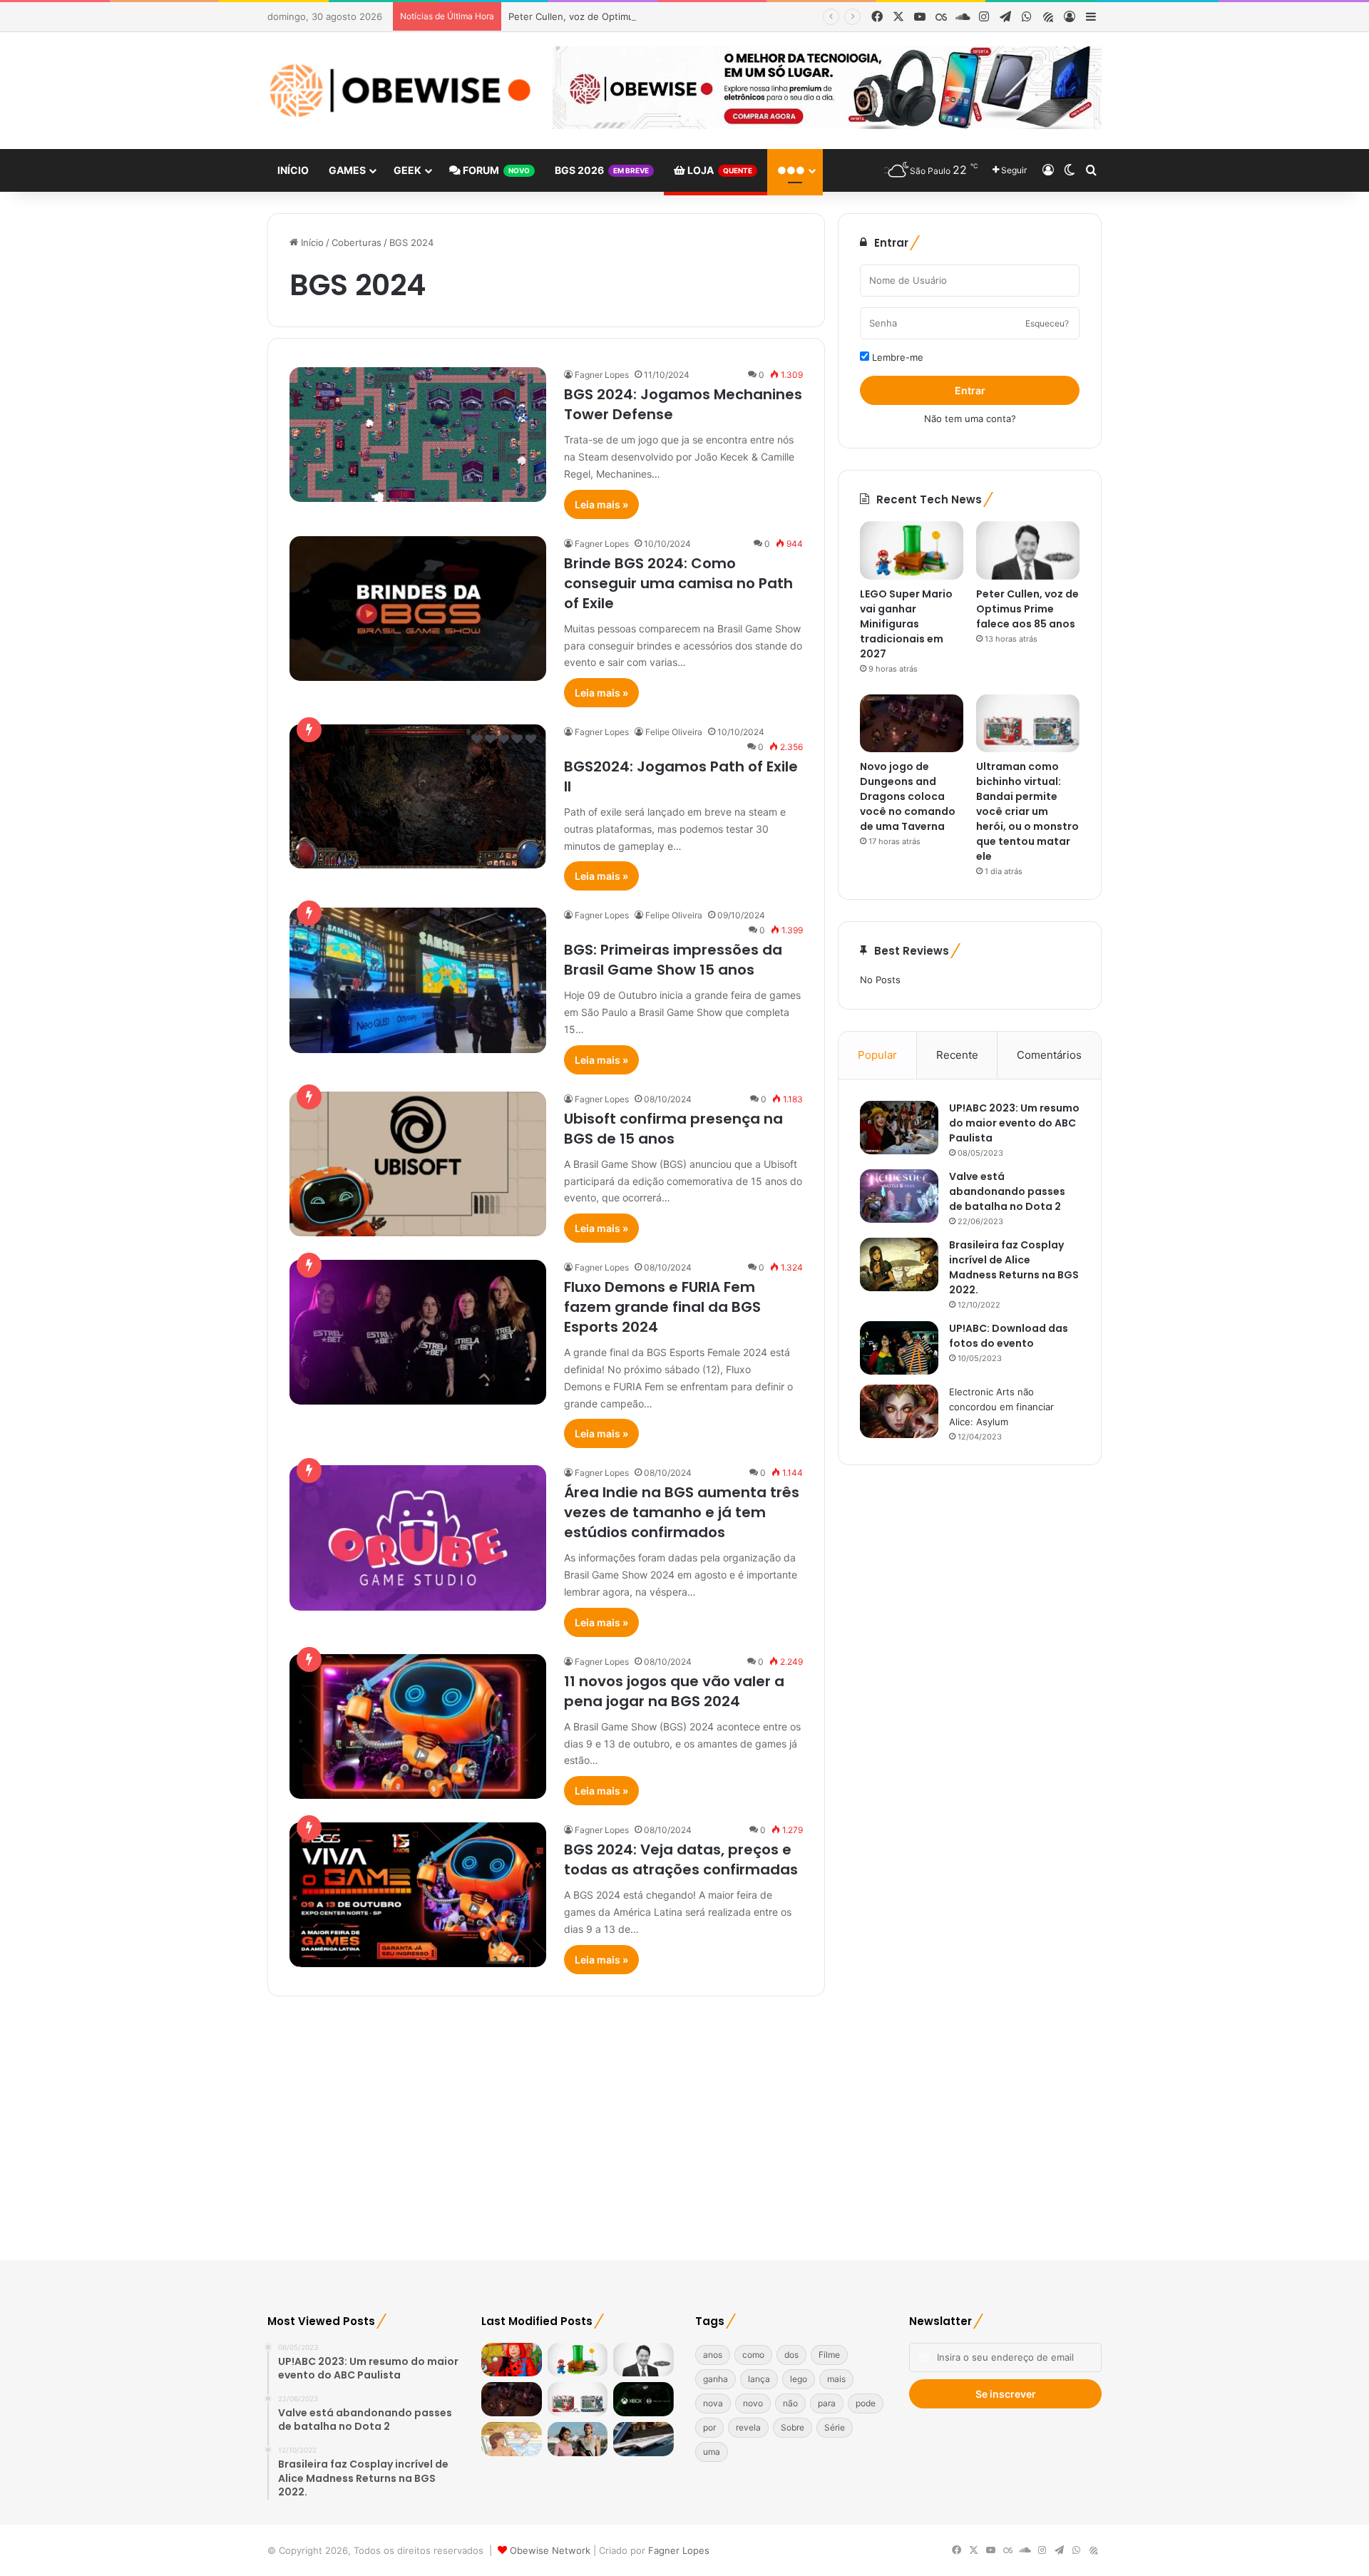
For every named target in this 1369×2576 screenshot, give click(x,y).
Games (347, 170)
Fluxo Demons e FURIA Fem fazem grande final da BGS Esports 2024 (662, 1307)
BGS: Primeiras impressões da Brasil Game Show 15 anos (673, 960)
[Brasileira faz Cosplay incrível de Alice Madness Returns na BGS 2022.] (899, 1264)
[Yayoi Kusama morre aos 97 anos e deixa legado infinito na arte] (512, 2360)
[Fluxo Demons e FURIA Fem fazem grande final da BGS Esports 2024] (418, 1332)
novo (753, 2403)
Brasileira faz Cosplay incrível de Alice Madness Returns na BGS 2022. (1014, 1267)
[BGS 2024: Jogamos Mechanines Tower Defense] (418, 435)
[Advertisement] (684, 2125)
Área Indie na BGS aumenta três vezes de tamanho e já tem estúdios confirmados (682, 1512)
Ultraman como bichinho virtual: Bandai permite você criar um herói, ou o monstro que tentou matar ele (1027, 811)
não (790, 2403)
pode (866, 2403)
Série (835, 2427)
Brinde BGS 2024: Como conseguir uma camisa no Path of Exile (678, 583)
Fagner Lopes (602, 375)
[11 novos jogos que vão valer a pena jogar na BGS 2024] (418, 1726)
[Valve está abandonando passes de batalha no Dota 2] (899, 1196)
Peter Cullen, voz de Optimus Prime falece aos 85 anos (631, 16)
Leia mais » (601, 504)
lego (799, 2379)
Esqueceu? (1047, 323)
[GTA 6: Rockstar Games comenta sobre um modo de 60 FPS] (578, 2439)
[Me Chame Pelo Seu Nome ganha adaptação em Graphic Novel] (512, 2439)
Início (293, 170)
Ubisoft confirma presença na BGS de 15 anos (673, 1129)
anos (713, 2355)
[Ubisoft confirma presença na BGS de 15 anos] (418, 1164)
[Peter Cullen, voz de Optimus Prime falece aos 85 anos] (1028, 550)
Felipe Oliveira (674, 732)
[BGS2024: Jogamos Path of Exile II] (418, 796)
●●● (791, 170)
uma (712, 2452)
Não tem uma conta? (970, 419)
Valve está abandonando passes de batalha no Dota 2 (1007, 1191)
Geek (407, 170)
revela (748, 2427)
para (827, 2403)
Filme (829, 2355)
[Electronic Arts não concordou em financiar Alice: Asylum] (899, 1411)
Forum (495, 170)
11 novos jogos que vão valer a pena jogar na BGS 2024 (674, 1691)
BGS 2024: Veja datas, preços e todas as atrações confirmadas (681, 1859)
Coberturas (357, 242)
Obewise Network (550, 2550)
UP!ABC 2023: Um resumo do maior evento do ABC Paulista (1014, 1123)
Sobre (793, 2427)
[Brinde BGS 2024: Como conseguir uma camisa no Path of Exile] (418, 609)
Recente (957, 1055)
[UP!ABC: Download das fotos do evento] (899, 1348)
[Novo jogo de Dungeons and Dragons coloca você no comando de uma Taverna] (912, 724)
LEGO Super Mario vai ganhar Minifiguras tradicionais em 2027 (906, 624)
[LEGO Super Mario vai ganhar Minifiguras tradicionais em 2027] (912, 550)
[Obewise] (399, 91)
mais (836, 2379)
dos (791, 2355)
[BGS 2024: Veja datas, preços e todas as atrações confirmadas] (418, 1895)
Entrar (970, 390)
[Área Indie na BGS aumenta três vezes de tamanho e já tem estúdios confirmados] (418, 1538)
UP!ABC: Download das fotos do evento (1009, 1336)
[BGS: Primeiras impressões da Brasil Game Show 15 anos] (418, 980)
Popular (877, 1055)
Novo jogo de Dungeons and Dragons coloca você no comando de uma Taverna (908, 796)
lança (759, 2379)
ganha (716, 2379)
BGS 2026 (602, 170)
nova (713, 2403)
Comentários (1049, 1055)
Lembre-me (896, 357)
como (753, 2355)
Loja (719, 170)
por (709, 2427)
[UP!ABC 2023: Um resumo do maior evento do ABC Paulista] (899, 1128)
